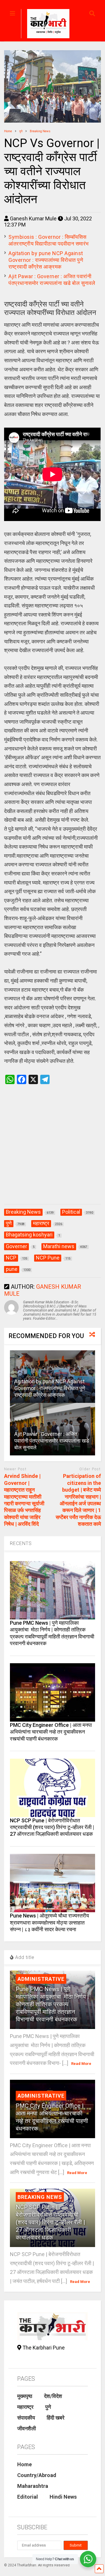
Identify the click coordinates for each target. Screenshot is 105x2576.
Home (24, 2464)
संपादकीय (26, 2418)
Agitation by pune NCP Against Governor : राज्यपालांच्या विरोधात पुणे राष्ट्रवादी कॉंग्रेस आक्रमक (46, 260)
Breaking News (40, 2197)
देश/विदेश (53, 2396)
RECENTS (21, 1543)
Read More (81, 2064)
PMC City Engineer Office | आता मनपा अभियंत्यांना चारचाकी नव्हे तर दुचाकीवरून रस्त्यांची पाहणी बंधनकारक (51, 1732)
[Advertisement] (52, 1150)
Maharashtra (33, 2486)
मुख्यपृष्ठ (25, 2396)
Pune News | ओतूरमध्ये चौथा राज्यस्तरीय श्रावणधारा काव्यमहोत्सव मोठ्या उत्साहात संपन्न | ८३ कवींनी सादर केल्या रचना (49, 1922)
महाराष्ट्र (25, 2407)
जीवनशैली (27, 2428)
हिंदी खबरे (56, 2418)
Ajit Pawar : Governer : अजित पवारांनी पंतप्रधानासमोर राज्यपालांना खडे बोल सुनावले (52, 1441)
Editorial (28, 2497)
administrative (41, 1979)
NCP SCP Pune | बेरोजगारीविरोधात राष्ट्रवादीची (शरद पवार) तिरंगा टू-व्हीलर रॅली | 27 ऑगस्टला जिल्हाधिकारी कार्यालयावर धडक (52, 1827)
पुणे (48, 2407)
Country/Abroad (37, 2475)
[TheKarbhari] (45, 25)
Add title (24, 1957)
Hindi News (63, 2497)
